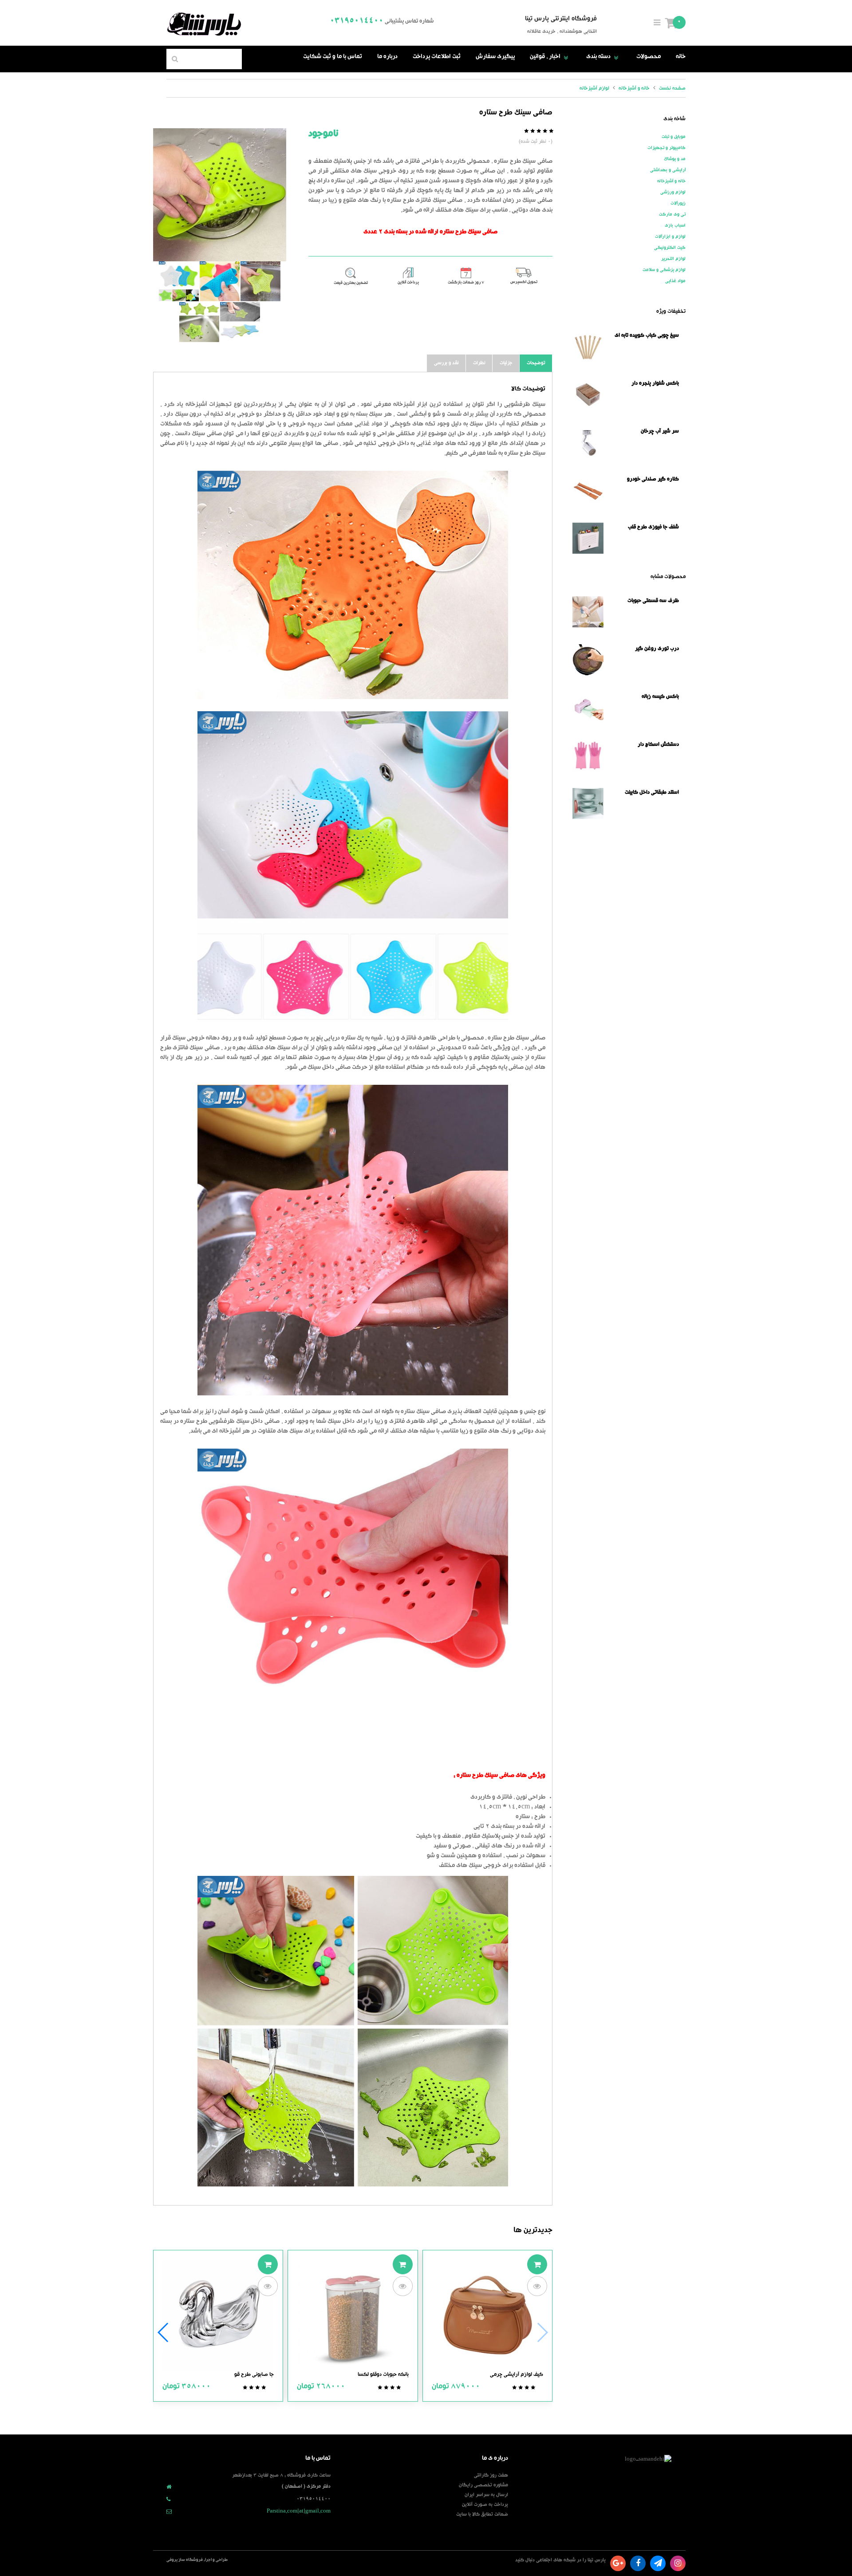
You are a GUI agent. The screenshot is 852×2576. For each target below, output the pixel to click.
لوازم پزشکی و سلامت (664, 270)
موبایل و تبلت (674, 137)
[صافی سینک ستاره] (199, 322)
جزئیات (506, 363)
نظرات (479, 363)
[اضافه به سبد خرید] (537, 2264)
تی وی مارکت (672, 215)
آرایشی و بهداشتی (668, 170)
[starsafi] (220, 195)
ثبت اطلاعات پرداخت (437, 57)
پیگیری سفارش (495, 57)
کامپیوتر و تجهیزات (667, 148)
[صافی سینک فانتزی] (240, 322)
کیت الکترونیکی (670, 248)
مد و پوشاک (675, 159)
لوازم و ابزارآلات (670, 237)
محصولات (649, 57)
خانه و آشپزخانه (671, 181)
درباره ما (387, 57)
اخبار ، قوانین (550, 57)
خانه (681, 57)
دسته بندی (604, 57)
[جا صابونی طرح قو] (218, 2316)
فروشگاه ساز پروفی (185, 2560)
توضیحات (536, 363)
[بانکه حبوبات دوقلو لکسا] (353, 2316)
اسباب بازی (675, 226)
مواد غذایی (675, 281)
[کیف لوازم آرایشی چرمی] (487, 2316)
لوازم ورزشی (673, 193)
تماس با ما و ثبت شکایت (333, 57)
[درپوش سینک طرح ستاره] (179, 281)
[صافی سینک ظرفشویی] (260, 281)
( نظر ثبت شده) (536, 142)
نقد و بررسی (446, 363)
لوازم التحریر (673, 259)
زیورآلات (678, 204)
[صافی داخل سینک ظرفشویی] (220, 281)
